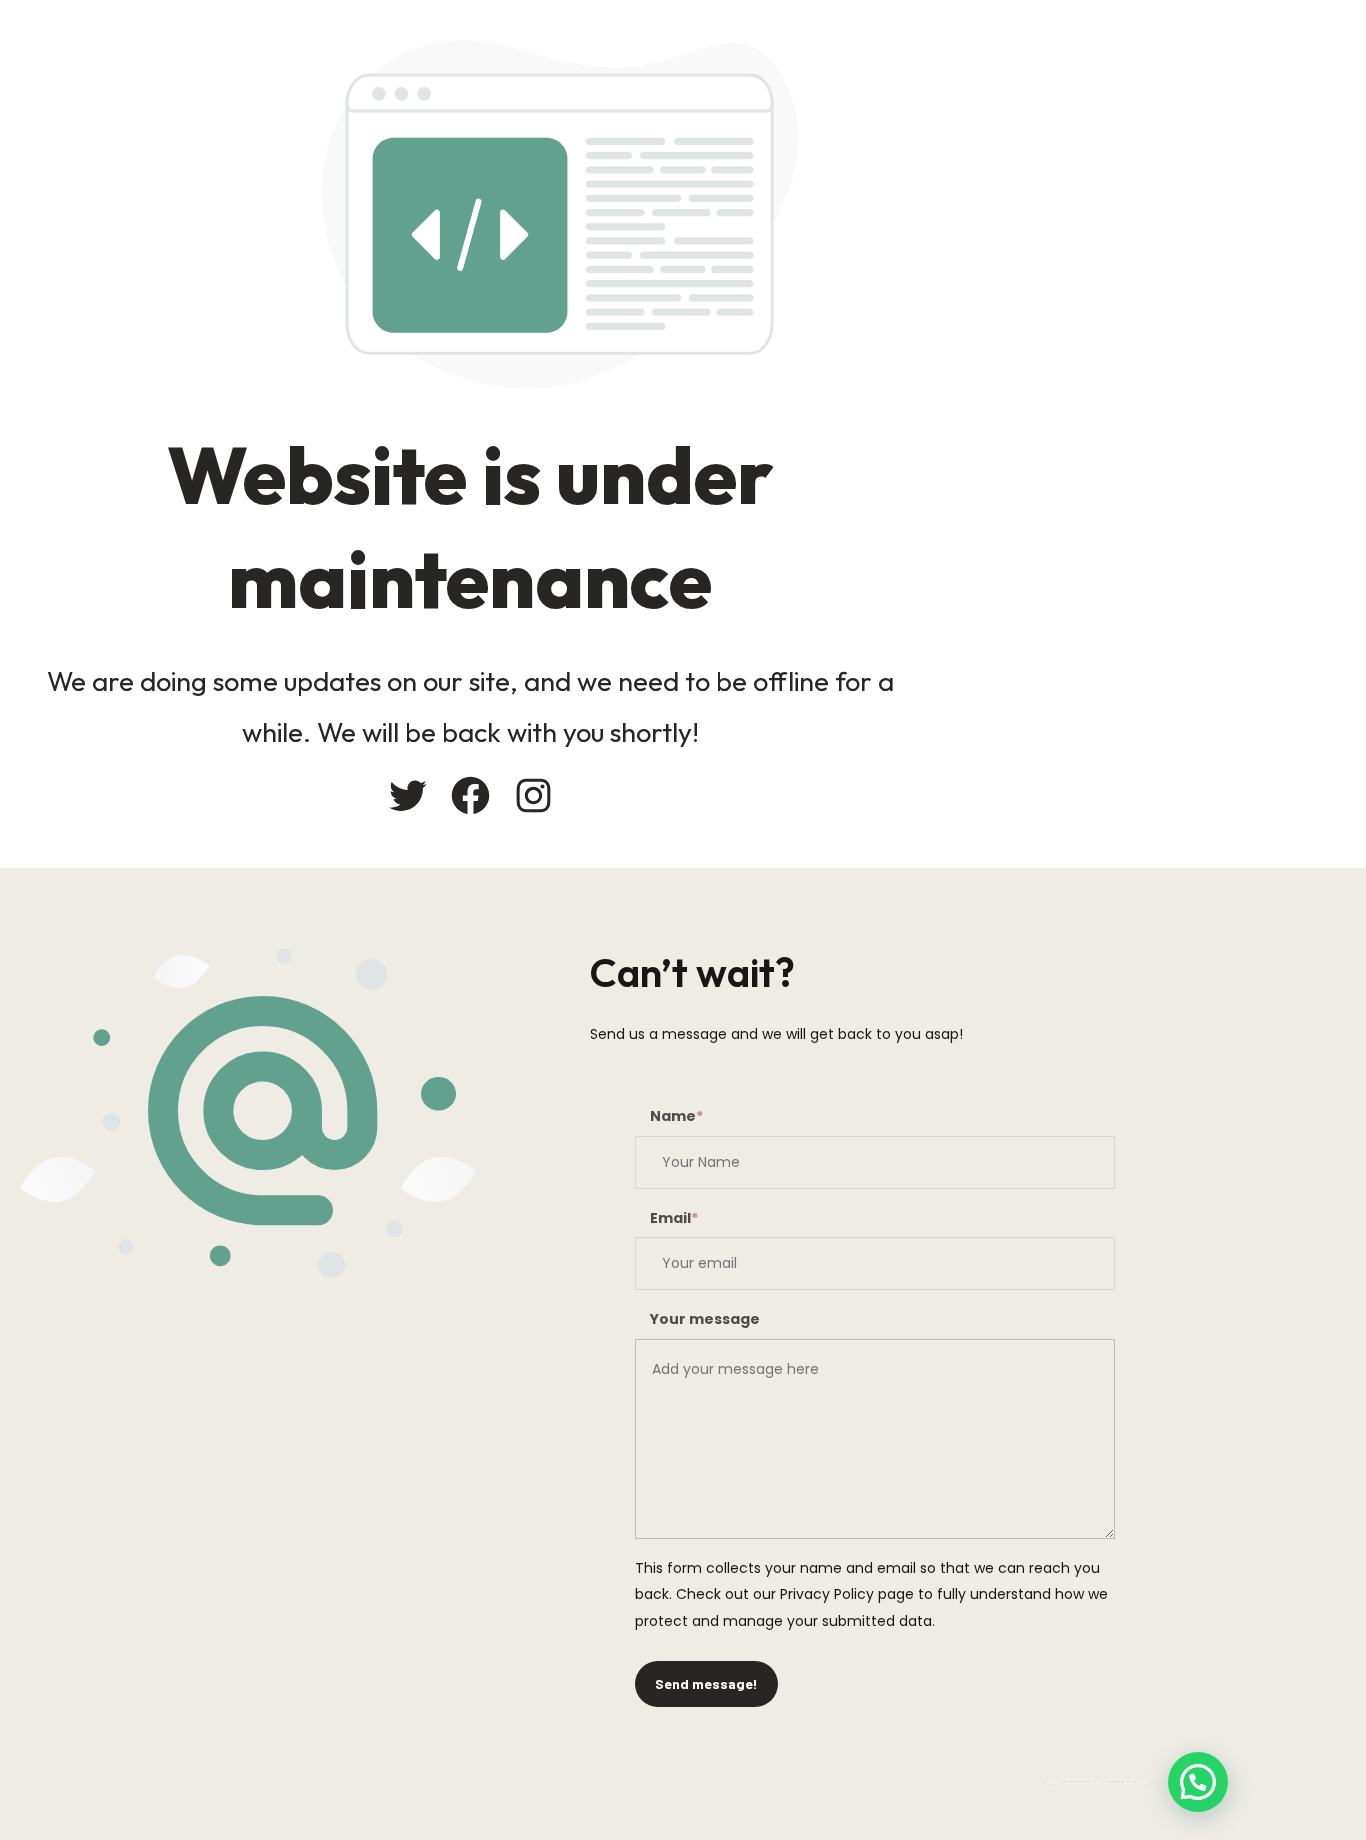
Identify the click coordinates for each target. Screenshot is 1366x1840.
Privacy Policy (827, 1594)
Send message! (706, 1683)
